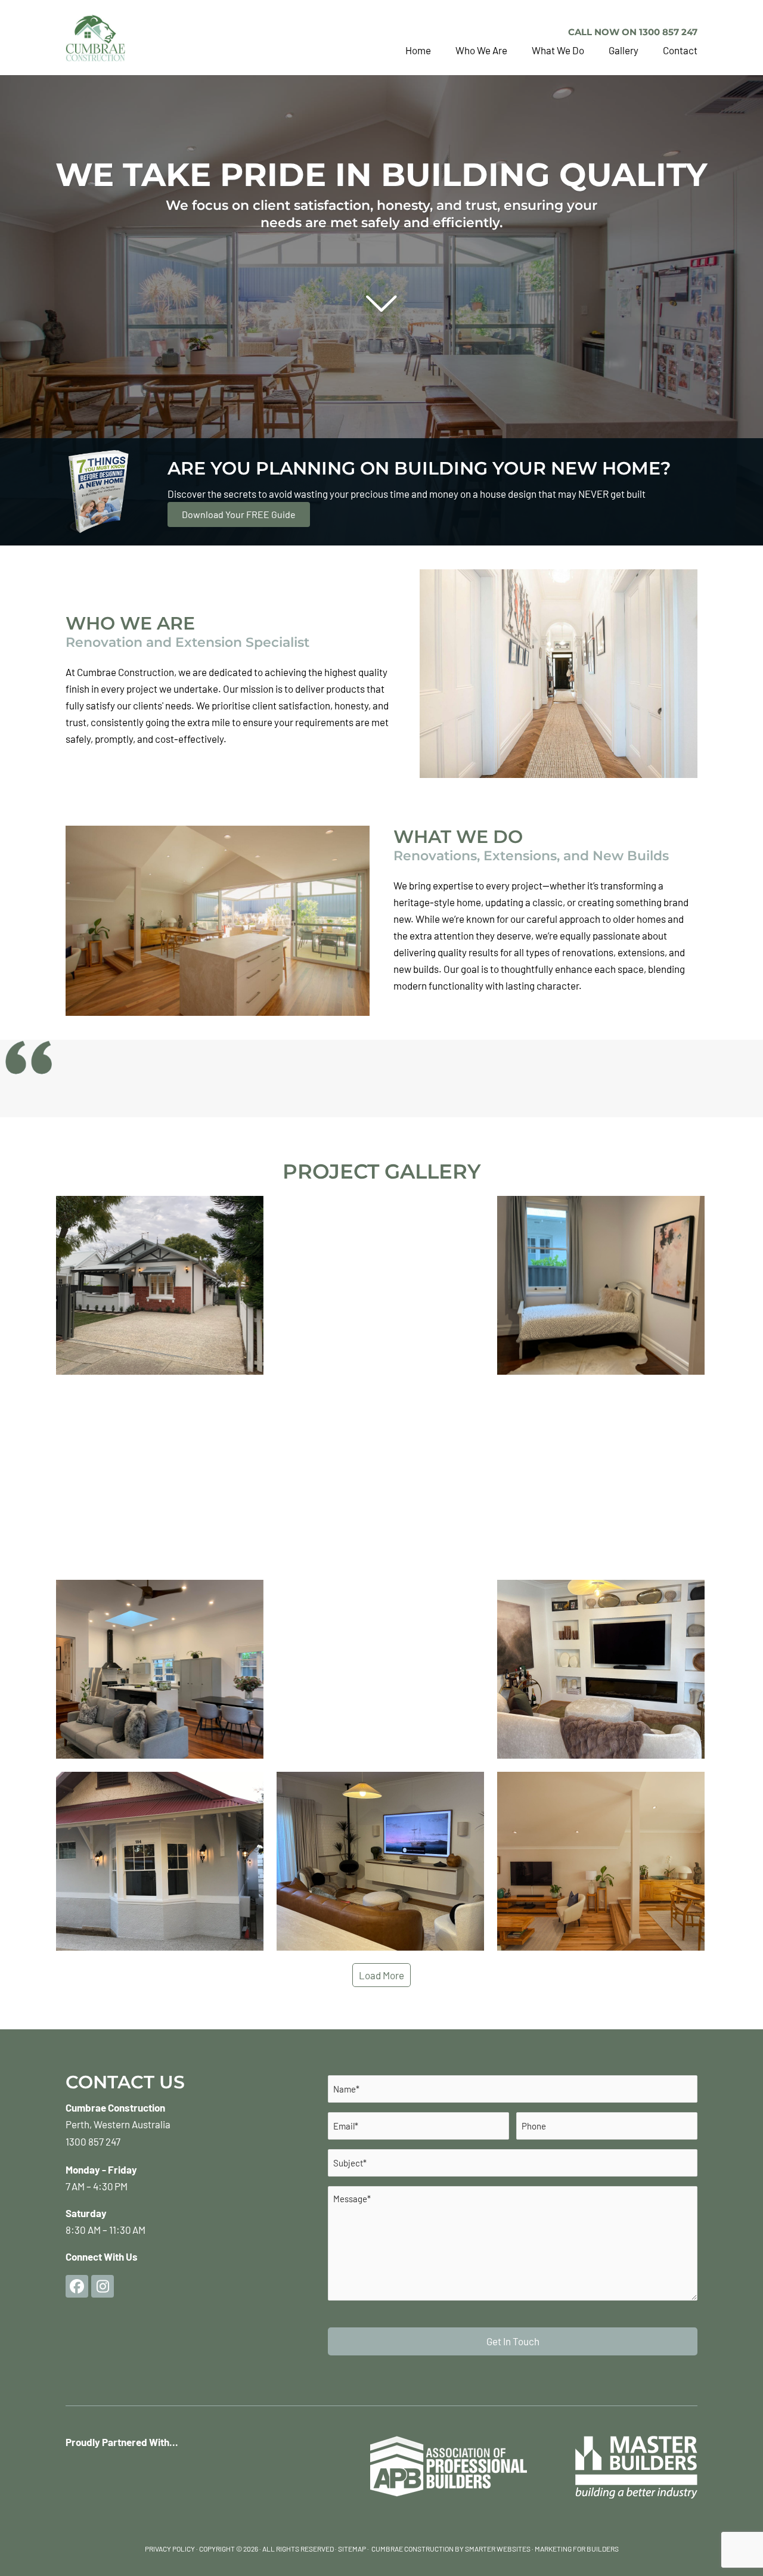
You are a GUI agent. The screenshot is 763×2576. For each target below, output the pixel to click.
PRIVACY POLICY (170, 2549)
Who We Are (481, 50)
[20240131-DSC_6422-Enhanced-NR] (601, 1861)
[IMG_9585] (601, 1477)
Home (418, 50)
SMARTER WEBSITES (498, 2549)
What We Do (558, 50)
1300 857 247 (93, 2141)
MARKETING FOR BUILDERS (577, 2549)
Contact (680, 50)
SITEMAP (352, 2549)
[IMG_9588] (380, 1285)
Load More (381, 1975)
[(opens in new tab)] (636, 2466)
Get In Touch (513, 2341)
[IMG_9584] (160, 1669)
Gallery (624, 50)
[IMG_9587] (160, 1477)
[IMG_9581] (380, 1669)
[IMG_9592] (160, 1285)
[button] (77, 2286)
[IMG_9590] (601, 1285)
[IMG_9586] (380, 1477)
